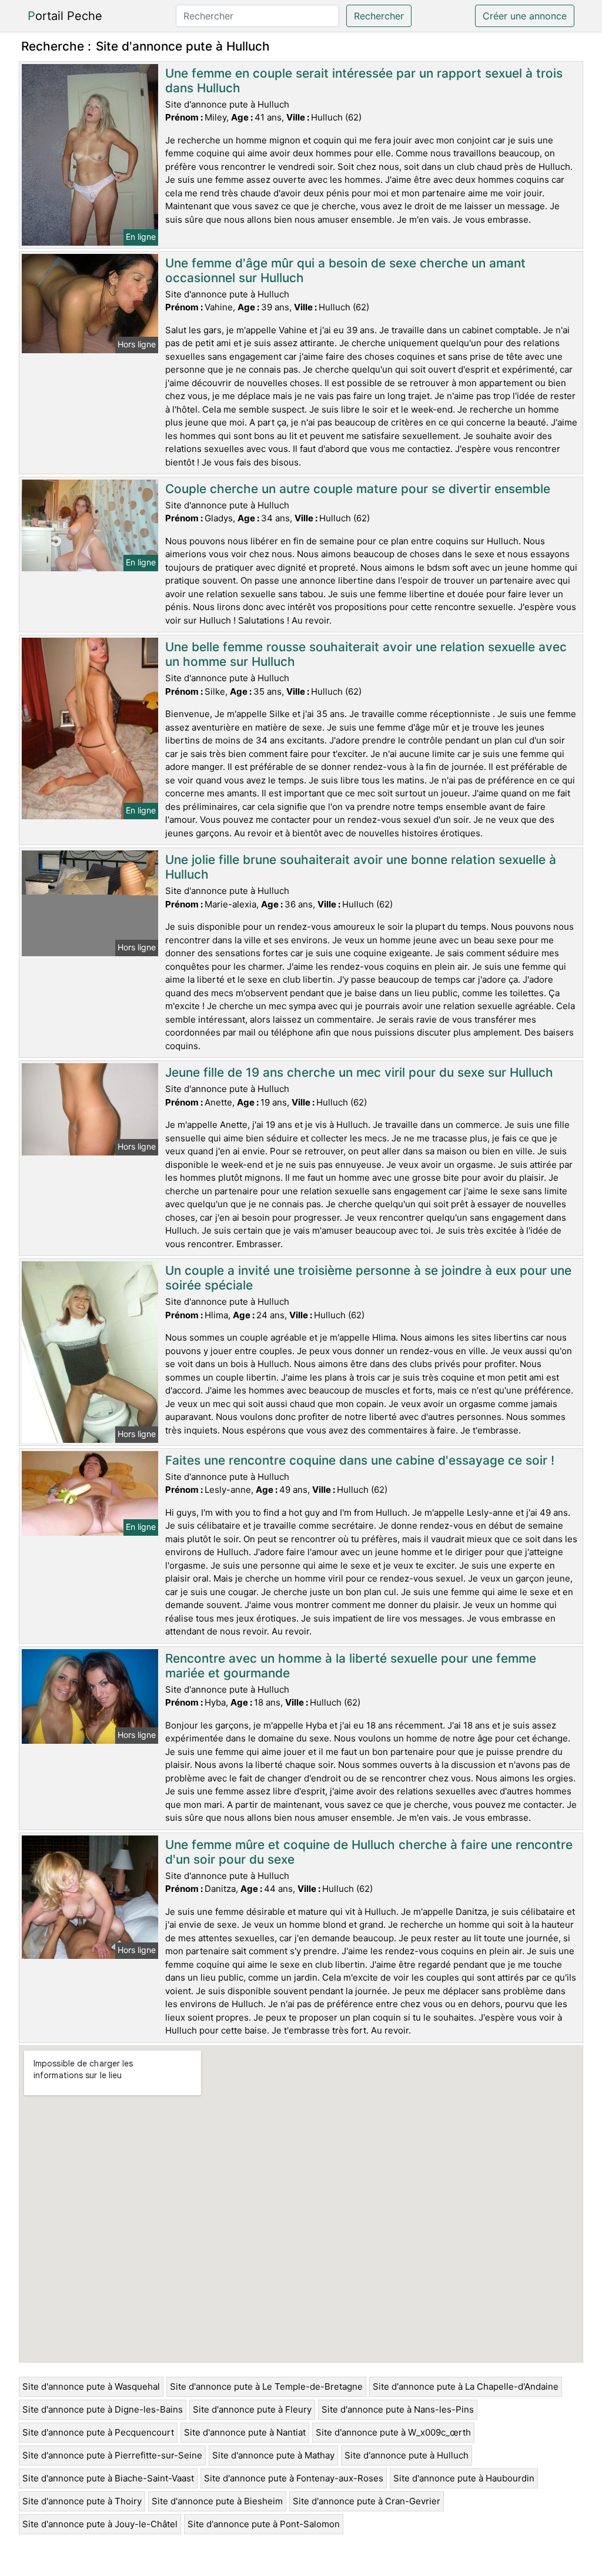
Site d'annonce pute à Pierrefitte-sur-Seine (112, 2455)
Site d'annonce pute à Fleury (252, 2409)
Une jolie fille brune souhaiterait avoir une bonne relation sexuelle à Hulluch (361, 867)
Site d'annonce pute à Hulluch (407, 2455)
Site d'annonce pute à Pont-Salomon (264, 2524)
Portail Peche (65, 16)
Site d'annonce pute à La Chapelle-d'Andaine (466, 2386)
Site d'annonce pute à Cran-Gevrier (367, 2501)
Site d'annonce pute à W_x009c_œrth (393, 2432)
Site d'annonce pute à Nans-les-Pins (398, 2409)
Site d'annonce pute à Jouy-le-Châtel (100, 2524)
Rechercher (379, 16)
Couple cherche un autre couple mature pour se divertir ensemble (358, 489)
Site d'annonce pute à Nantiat (245, 2432)
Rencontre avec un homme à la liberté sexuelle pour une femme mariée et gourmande (351, 1666)
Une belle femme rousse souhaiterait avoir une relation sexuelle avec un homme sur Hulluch (366, 654)
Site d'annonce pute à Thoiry (82, 2501)
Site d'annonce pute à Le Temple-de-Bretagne (266, 2386)
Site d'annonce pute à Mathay (273, 2455)
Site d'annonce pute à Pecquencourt (98, 2432)
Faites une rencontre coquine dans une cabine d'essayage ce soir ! (360, 1460)
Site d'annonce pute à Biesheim (217, 2501)
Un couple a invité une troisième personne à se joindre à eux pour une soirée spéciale (368, 1278)
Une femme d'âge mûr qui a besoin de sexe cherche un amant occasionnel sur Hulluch (345, 270)
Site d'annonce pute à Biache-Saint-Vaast (108, 2478)
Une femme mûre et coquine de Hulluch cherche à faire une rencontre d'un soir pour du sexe (369, 1852)
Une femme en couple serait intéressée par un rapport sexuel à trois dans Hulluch (364, 81)
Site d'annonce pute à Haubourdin (464, 2478)
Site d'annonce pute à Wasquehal (91, 2386)
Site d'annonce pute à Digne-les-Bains (103, 2409)
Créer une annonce (525, 16)
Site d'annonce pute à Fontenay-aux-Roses (294, 2478)
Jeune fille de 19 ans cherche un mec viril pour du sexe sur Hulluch (359, 1072)
